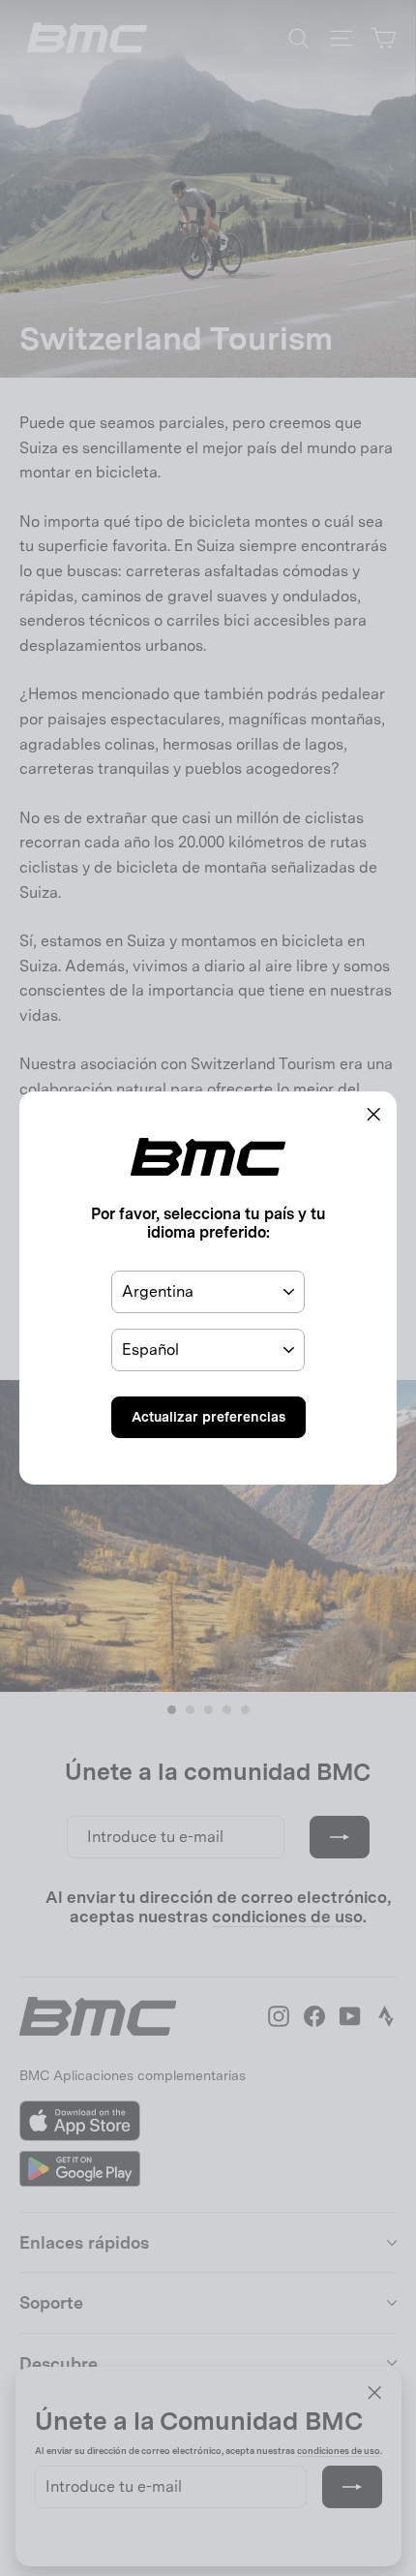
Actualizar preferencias (208, 1417)
